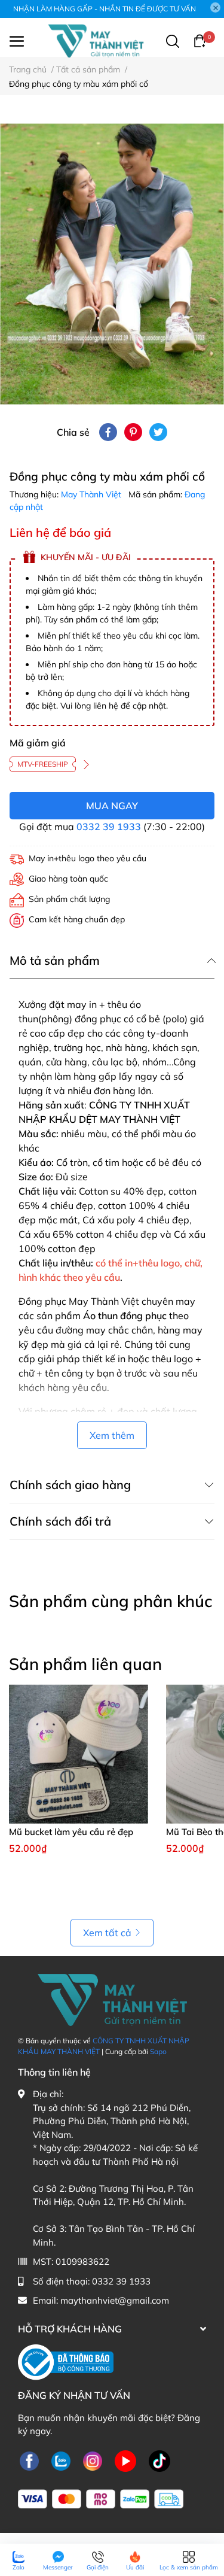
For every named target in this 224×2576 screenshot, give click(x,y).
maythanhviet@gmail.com (115, 2300)
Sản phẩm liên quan (85, 1664)
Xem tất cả (107, 1933)
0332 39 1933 (109, 827)
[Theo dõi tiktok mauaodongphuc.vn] (159, 2461)
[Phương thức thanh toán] (101, 2499)
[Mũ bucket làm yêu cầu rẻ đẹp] (79, 1754)
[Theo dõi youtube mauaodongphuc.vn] (125, 2461)
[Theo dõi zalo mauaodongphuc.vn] (61, 2461)
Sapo (158, 2051)
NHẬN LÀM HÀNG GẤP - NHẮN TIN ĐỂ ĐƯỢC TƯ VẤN (105, 9)
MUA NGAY (112, 806)
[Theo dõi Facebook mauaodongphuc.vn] (29, 2461)
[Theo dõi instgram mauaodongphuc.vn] (93, 2461)
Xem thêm (112, 1435)
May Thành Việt (92, 494)
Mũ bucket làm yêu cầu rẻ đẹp (71, 1832)
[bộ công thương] (66, 2361)
